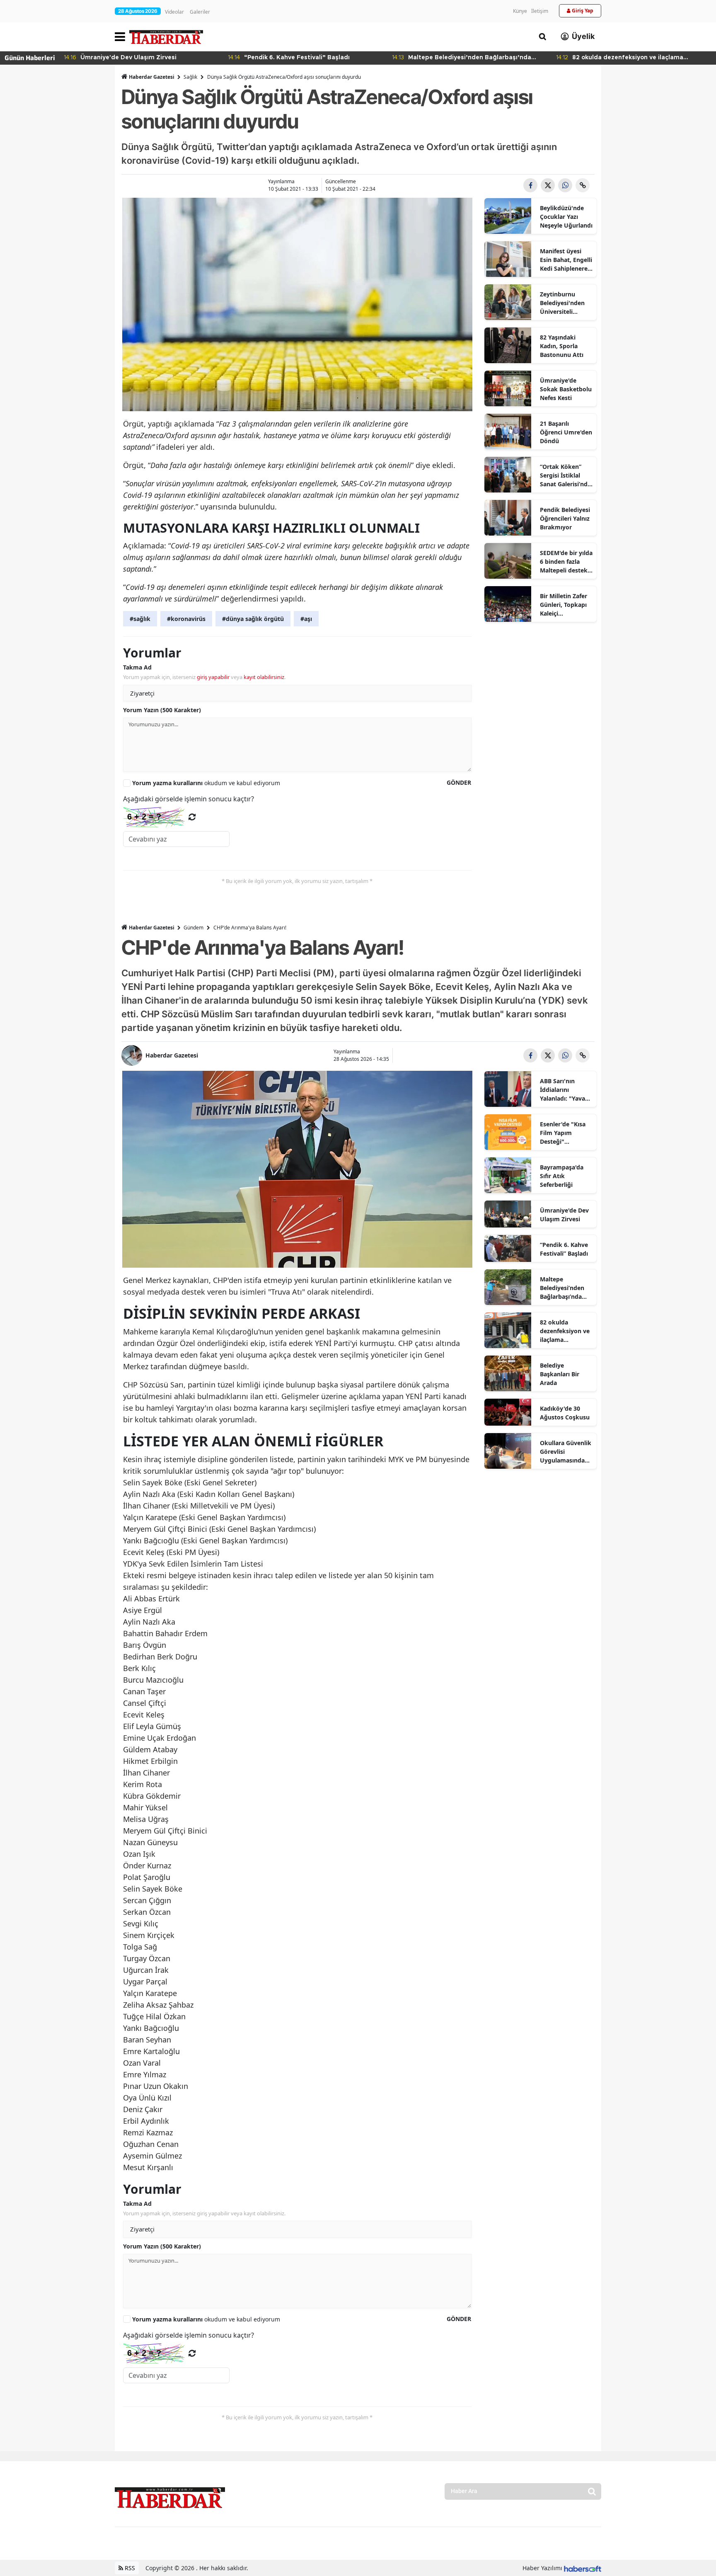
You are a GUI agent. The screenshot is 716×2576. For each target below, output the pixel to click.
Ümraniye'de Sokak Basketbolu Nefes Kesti (566, 389)
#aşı (306, 619)
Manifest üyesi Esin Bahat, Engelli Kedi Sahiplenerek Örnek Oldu (566, 260)
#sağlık (140, 619)
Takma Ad (137, 667)
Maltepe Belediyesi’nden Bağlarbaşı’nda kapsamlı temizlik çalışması (565, 1288)
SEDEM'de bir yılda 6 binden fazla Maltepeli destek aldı (566, 562)
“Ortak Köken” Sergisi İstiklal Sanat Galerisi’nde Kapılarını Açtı (565, 475)
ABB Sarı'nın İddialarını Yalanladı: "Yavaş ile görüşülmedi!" (565, 1090)
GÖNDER (459, 782)
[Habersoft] (583, 2568)
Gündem (194, 928)
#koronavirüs (186, 619)
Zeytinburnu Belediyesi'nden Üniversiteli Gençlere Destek (563, 303)
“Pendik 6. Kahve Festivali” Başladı (564, 1249)
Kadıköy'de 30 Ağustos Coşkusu (565, 1413)
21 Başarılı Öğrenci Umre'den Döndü (566, 432)
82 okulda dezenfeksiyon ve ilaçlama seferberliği (565, 1331)
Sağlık (190, 77)
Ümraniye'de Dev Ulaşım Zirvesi (564, 1215)
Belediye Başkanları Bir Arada (560, 1374)
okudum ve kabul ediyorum (206, 783)
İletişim (540, 11)
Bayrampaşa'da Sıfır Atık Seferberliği (562, 1176)
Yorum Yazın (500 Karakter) (162, 710)
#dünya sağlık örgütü (253, 619)
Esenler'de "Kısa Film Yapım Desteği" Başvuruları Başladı (563, 1133)
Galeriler (200, 12)
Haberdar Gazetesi (152, 77)
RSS (129, 2568)
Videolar (174, 12)
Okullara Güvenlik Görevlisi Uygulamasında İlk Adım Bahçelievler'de (566, 1452)
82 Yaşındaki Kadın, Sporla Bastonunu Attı (562, 346)
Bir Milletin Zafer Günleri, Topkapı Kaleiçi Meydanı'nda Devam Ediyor (564, 605)
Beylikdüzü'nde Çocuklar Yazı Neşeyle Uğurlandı (566, 217)
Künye (520, 11)
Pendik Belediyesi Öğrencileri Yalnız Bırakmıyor (565, 518)
